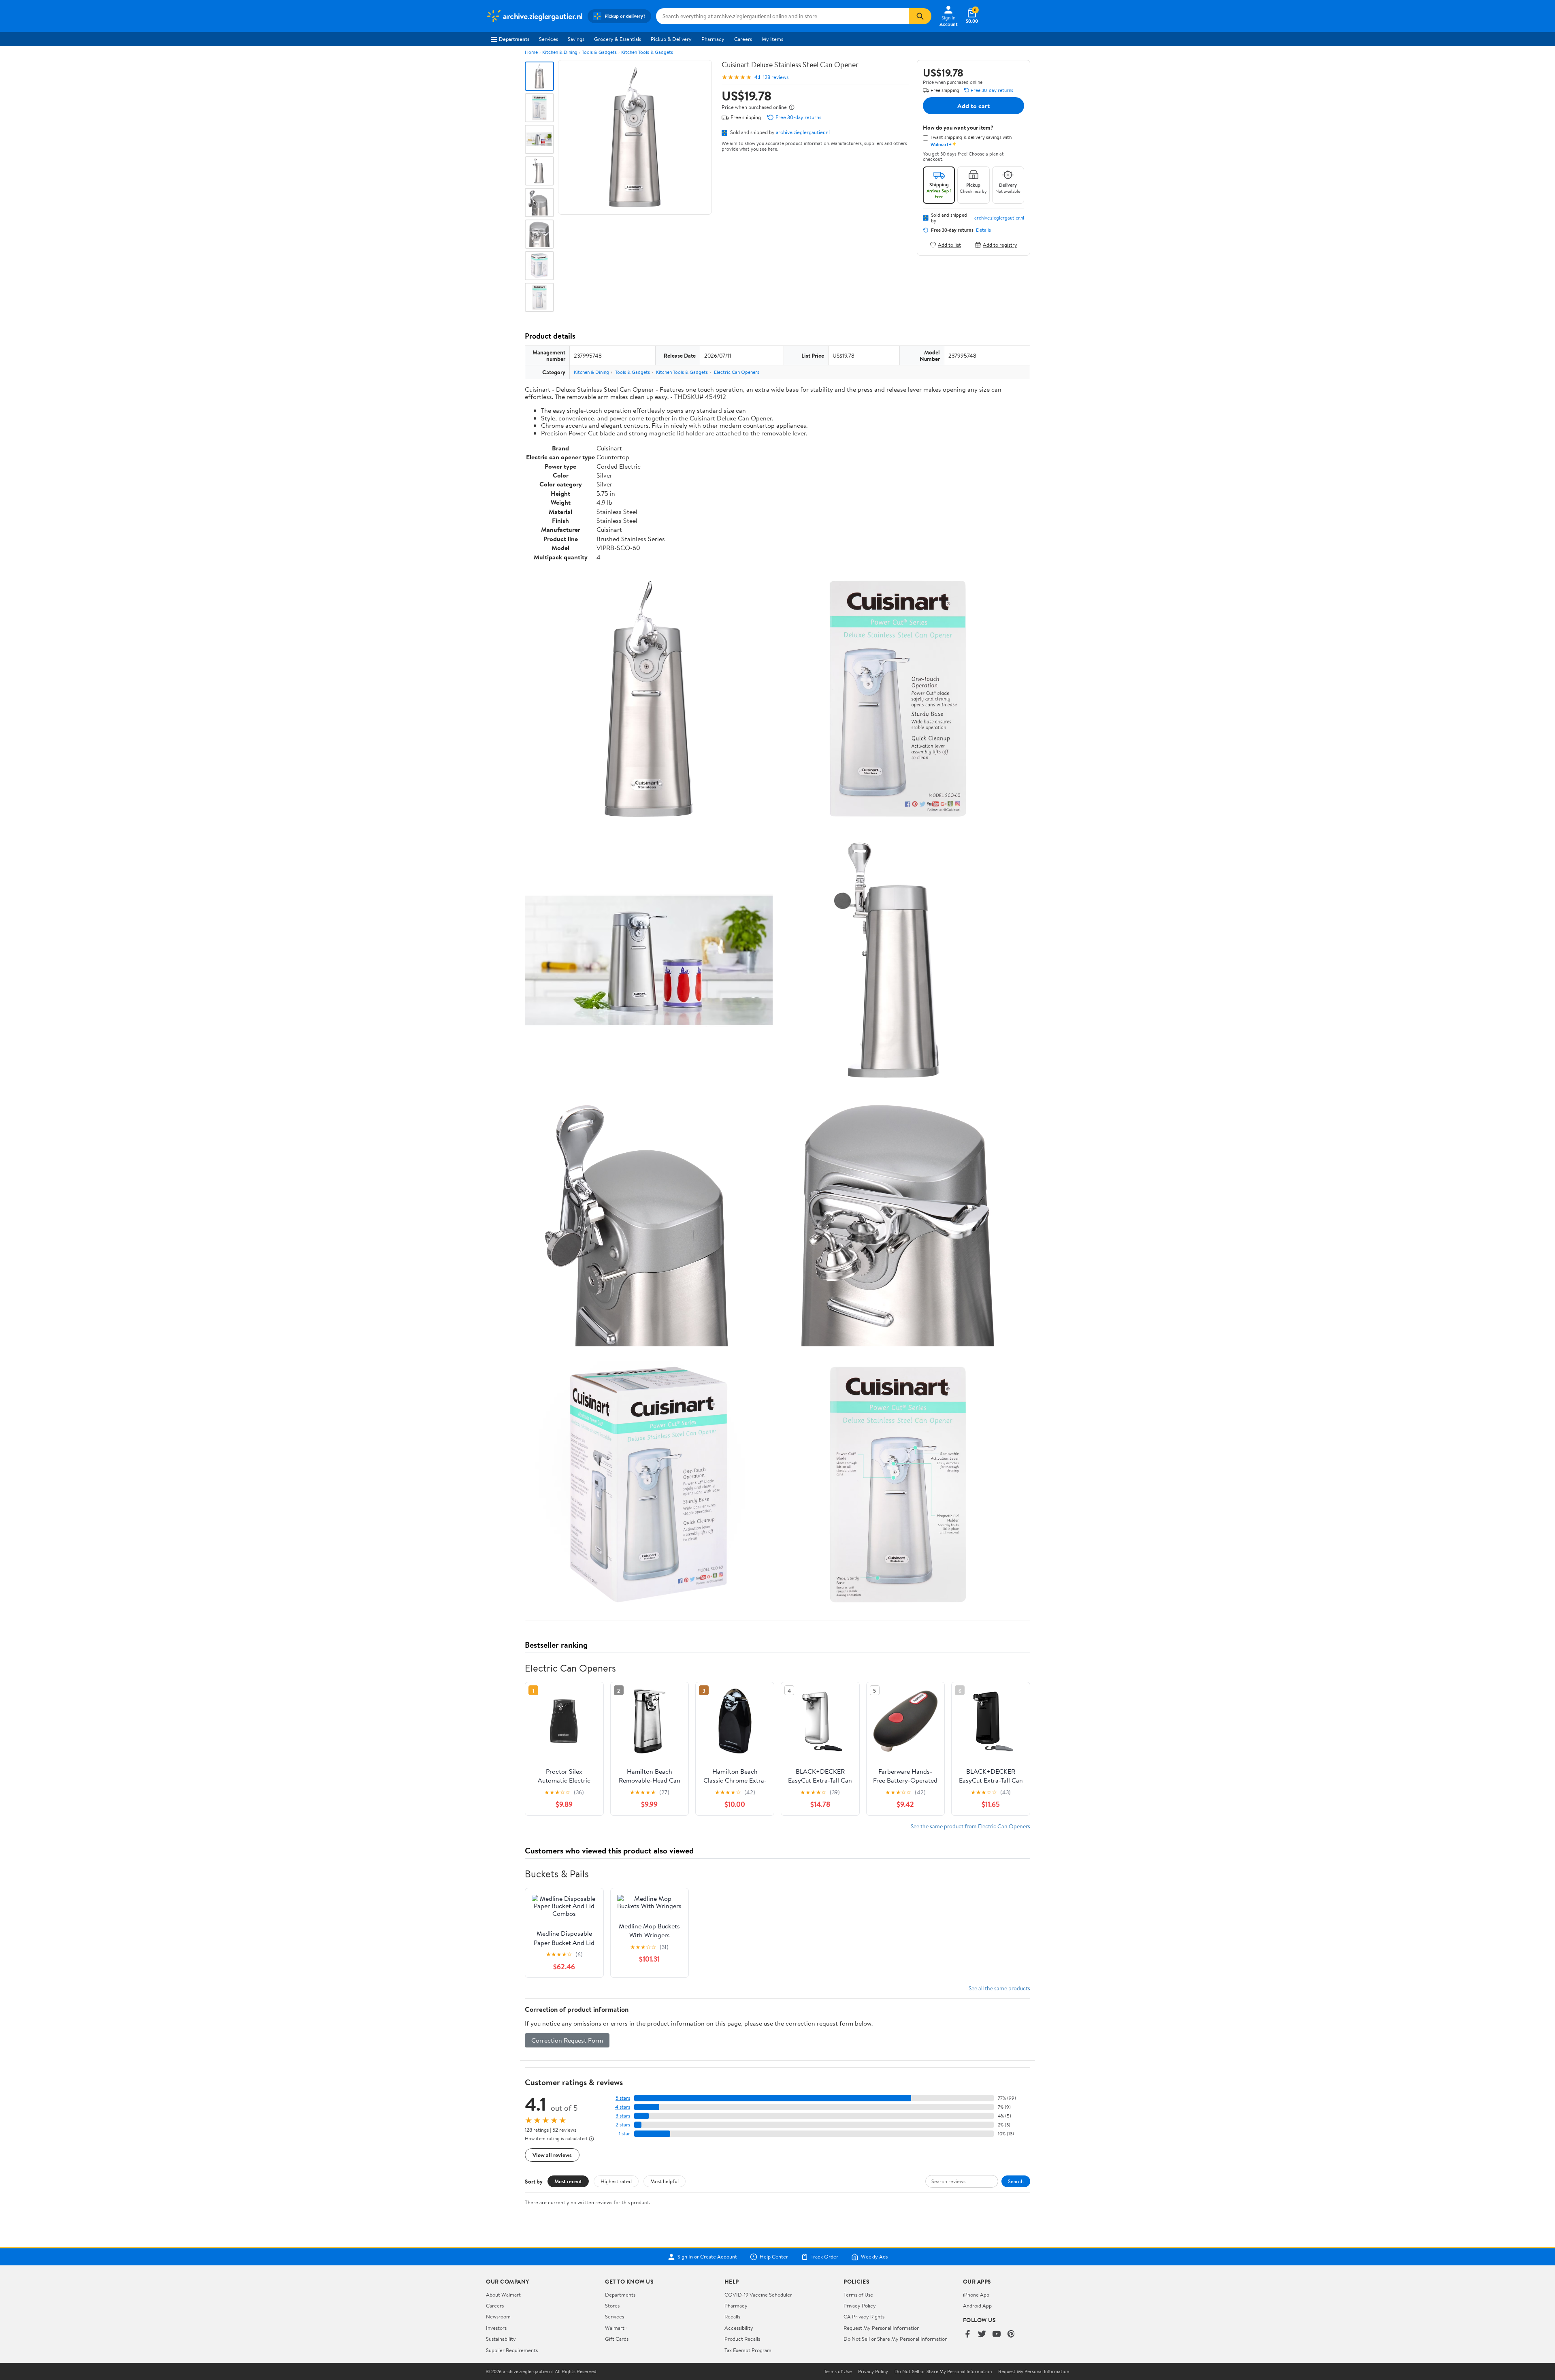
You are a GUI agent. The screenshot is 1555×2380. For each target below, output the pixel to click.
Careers (743, 39)
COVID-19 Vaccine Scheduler (758, 2295)
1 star (624, 2134)
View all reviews (552, 2155)
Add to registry (1000, 245)
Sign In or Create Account (707, 2257)
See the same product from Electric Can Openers (970, 1826)
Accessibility (739, 2328)
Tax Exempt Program (748, 2350)
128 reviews (776, 77)
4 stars (623, 2107)
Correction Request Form (567, 2040)
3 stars (623, 2116)
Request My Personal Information (882, 2328)
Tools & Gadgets (599, 52)
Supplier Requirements (512, 2350)
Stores (612, 2305)
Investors (496, 2328)
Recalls (732, 2316)
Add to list (949, 245)
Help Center (774, 2257)
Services (549, 39)
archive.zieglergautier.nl (803, 132)
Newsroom (498, 2316)
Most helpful (665, 2181)
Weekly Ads (874, 2257)
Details (983, 230)
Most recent (568, 2181)
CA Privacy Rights (864, 2316)
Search (1016, 2181)
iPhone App (976, 2295)
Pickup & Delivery (671, 39)
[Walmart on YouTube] (997, 2334)
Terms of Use (858, 2295)
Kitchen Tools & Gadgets (647, 52)
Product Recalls (742, 2339)
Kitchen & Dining (560, 52)
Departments (514, 39)
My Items (772, 39)
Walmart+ (616, 2328)
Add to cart (973, 106)
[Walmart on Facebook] (967, 2334)
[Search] (920, 16)
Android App (977, 2305)
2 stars (623, 2125)
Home (531, 52)
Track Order (824, 2257)
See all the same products (999, 1988)
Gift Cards (617, 2339)
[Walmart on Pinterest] (1011, 2334)
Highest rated (616, 2181)
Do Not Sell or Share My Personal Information (896, 2339)
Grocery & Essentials (618, 39)
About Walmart (503, 2295)
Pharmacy (713, 39)
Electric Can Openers (737, 372)
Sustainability (501, 2339)
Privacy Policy (860, 2305)
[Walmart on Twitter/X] (982, 2334)
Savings (576, 39)
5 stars (623, 2098)
